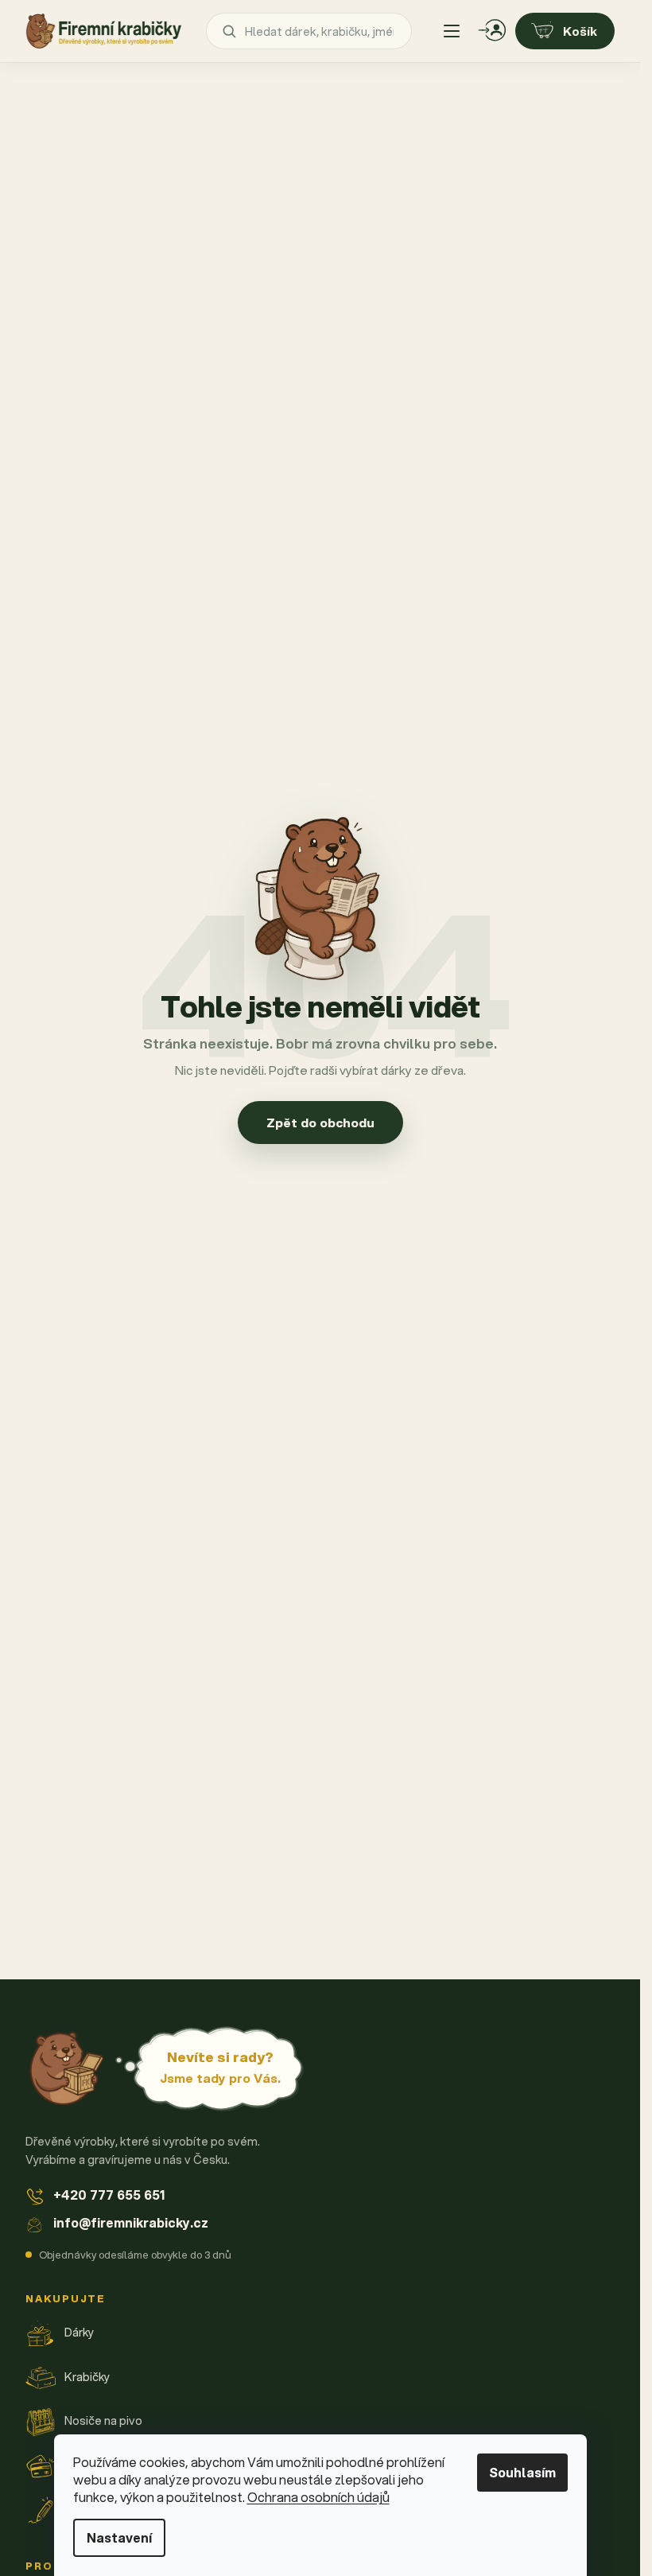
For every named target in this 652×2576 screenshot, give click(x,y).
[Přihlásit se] (492, 31)
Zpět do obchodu (320, 1123)
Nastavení (119, 2537)
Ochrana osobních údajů (318, 2497)
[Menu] (452, 31)
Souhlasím (522, 2472)
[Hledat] (229, 31)
